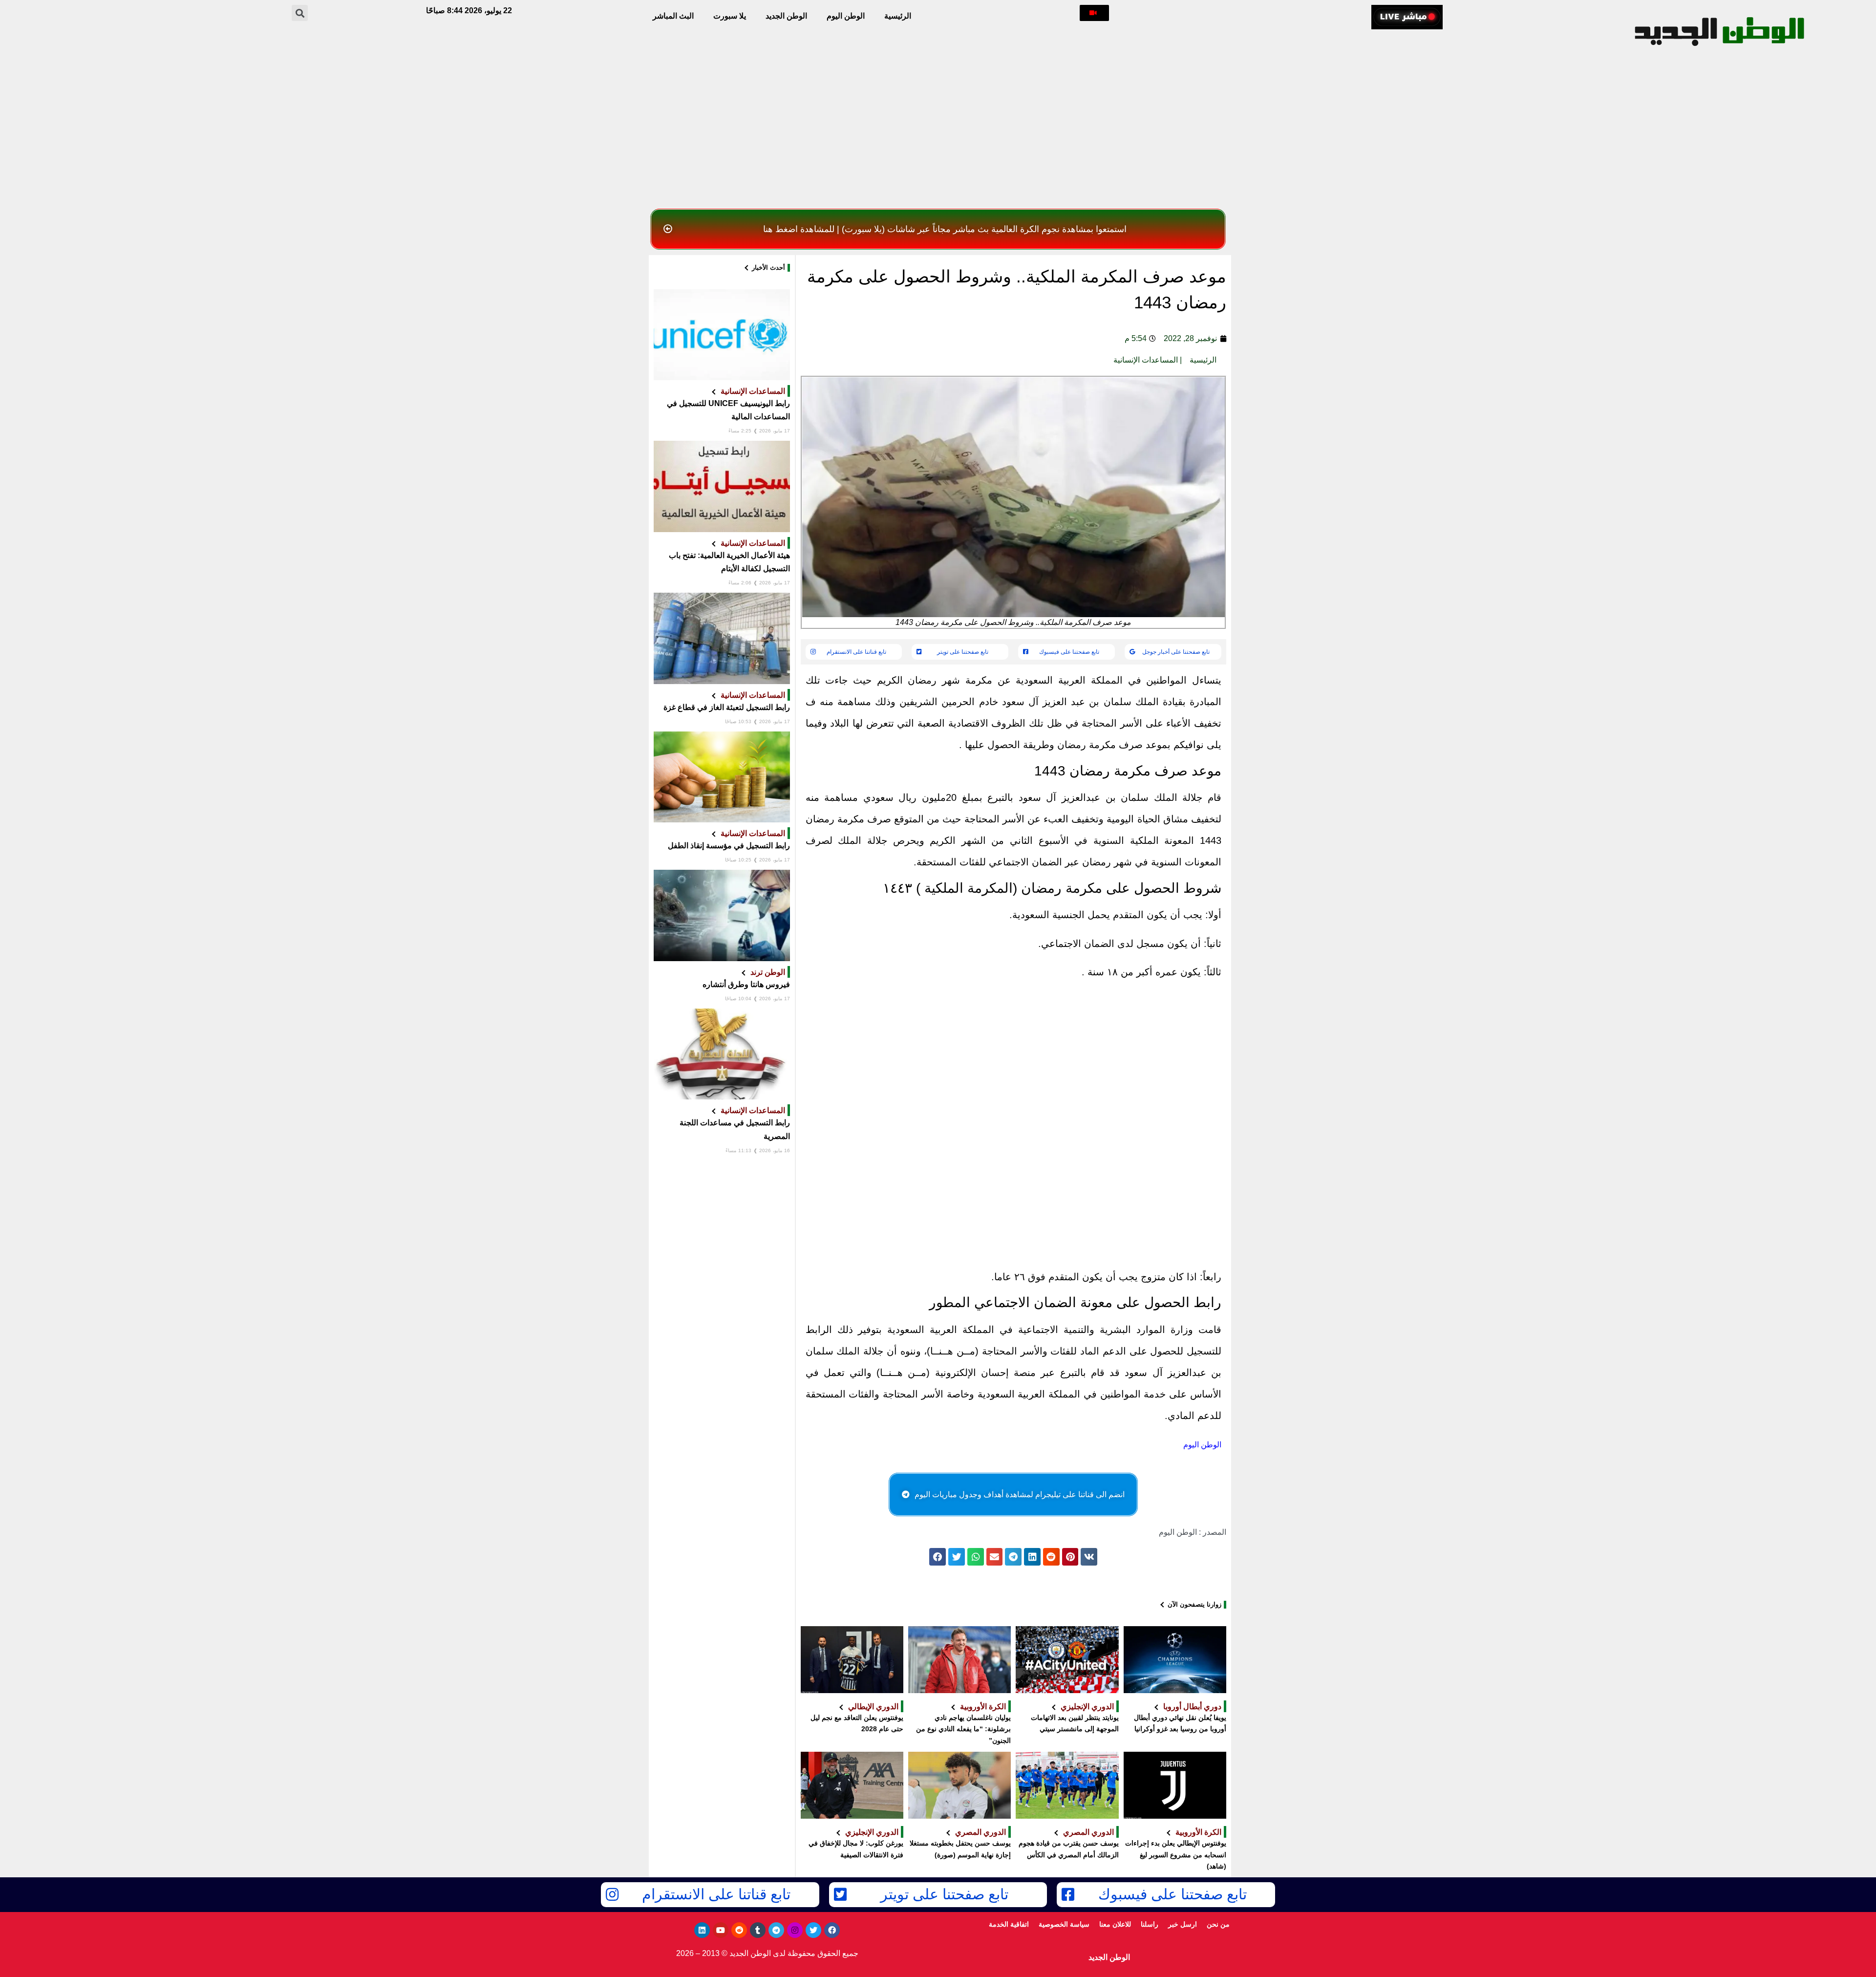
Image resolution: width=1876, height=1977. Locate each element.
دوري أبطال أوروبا (1192, 1706)
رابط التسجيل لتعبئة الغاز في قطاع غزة (727, 707)
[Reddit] (739, 1930)
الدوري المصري (1088, 1832)
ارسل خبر (1183, 1924)
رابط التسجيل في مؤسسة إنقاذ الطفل (729, 846)
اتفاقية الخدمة (1009, 1924)
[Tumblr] (758, 1930)
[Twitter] (813, 1930)
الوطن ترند (768, 972)
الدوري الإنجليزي (1087, 1706)
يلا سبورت (730, 16)
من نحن (1218, 1924)
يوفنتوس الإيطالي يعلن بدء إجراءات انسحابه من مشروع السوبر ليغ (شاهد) (1176, 1855)
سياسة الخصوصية (1064, 1924)
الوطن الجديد (786, 16)
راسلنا (1150, 1924)
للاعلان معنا (1115, 1924)
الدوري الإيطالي (873, 1706)
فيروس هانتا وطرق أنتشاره (746, 984)
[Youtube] (721, 1930)
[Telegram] (776, 1930)
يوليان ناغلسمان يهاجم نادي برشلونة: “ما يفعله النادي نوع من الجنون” (963, 1729)
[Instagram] (795, 1930)
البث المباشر (673, 16)
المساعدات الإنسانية (1146, 360)
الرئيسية (898, 16)
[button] (1094, 13)
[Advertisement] (938, 131)
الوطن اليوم (846, 16)
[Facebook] (832, 1930)
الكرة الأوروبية (983, 1706)
